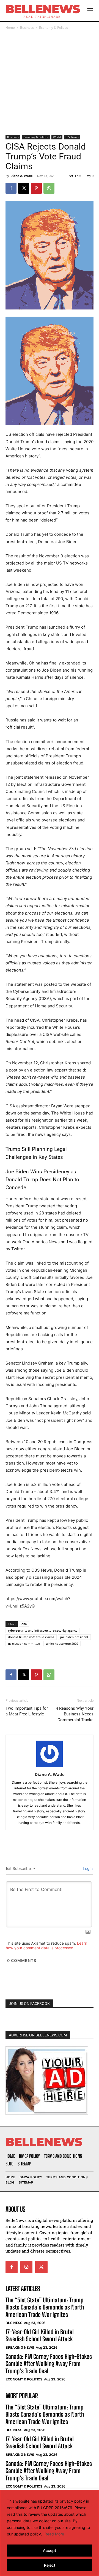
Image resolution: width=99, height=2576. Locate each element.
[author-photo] (50, 1767)
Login (87, 1868)
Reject (50, 2565)
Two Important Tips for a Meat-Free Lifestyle (27, 1711)
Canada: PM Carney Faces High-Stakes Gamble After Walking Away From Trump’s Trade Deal (49, 2364)
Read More (54, 2534)
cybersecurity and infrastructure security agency (43, 1630)
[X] (24, 188)
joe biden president (74, 1637)
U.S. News (72, 137)
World (57, 137)
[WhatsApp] (49, 188)
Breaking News (20, 2347)
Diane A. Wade (22, 176)
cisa (24, 1624)
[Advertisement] (50, 83)
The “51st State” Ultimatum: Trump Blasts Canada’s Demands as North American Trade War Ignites (45, 2307)
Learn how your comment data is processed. (46, 1945)
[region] (50, 2533)
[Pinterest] (36, 188)
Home (10, 28)
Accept (50, 2550)
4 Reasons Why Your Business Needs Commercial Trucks (75, 1714)
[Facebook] (11, 188)
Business (27, 28)
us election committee (24, 1644)
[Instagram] (26, 2267)
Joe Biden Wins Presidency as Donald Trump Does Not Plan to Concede (42, 1180)
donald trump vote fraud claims (31, 1637)
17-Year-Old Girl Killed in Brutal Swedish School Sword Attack (40, 2335)
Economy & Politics (53, 28)
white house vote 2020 (62, 1644)
